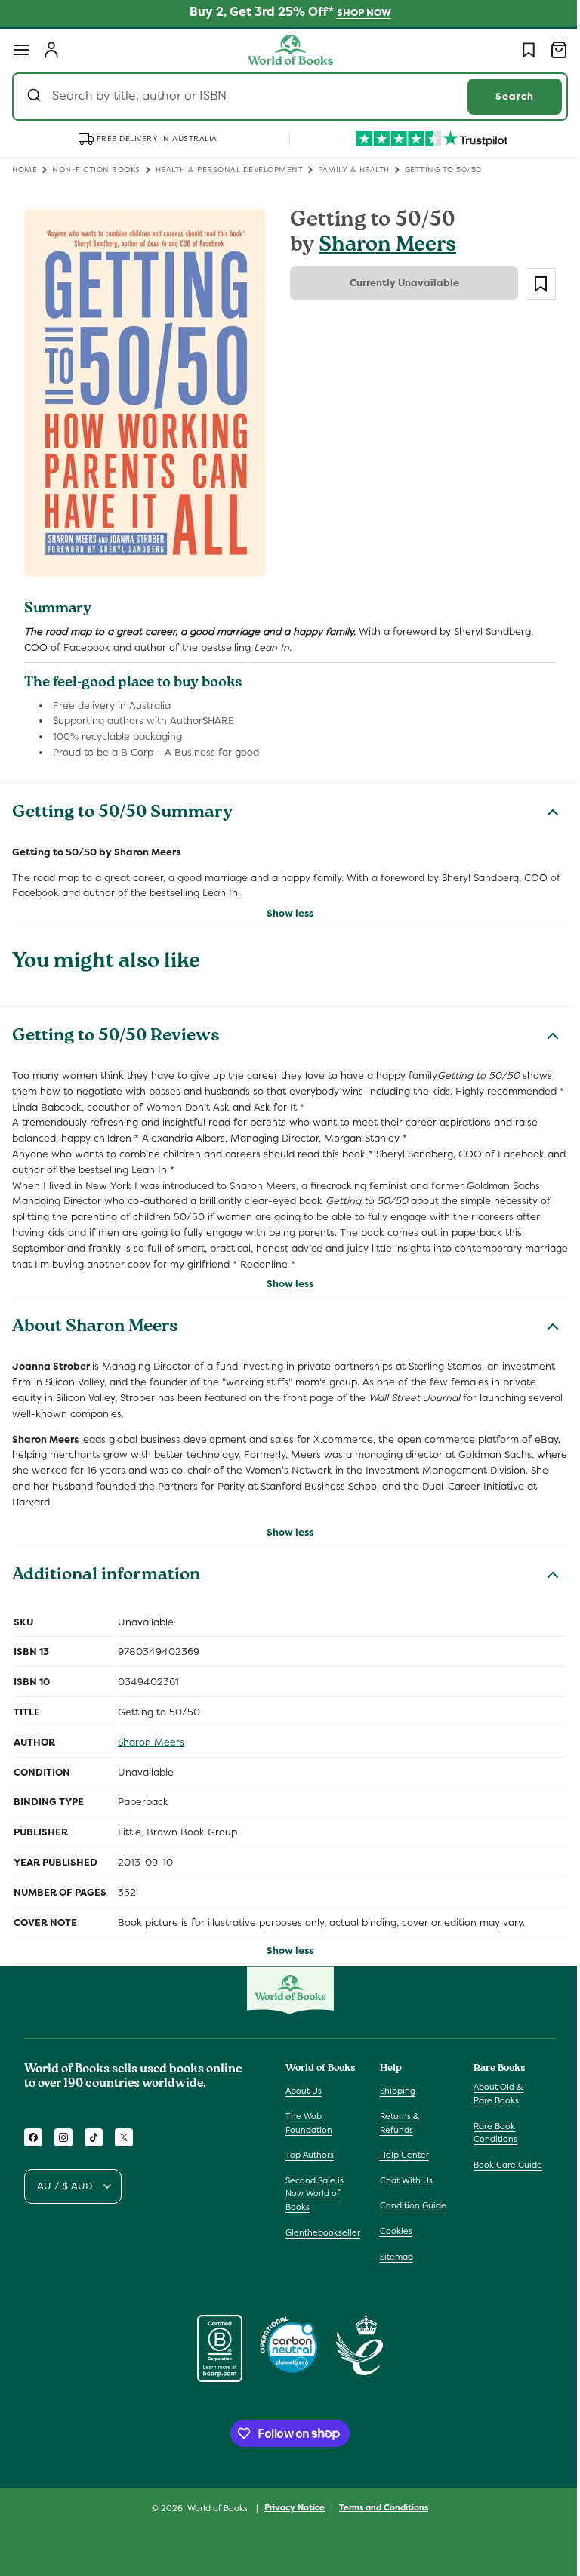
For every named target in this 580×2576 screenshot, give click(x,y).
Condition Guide (409, 2205)
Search (503, 96)
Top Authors (310, 2155)
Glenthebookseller (323, 2232)
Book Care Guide (500, 2165)
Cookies (392, 2231)
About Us (304, 2091)
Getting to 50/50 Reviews (116, 1029)
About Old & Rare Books (491, 2094)
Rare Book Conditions (488, 2133)
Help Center (401, 2155)
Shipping (394, 2091)
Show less (285, 905)
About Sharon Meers (95, 1320)
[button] (21, 50)
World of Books (213, 2508)
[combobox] (284, 97)
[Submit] (36, 97)
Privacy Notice (289, 2507)
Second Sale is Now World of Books (315, 2194)
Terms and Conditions (378, 2507)
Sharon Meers (382, 247)
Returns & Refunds (396, 2123)
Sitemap (393, 2257)
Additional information (106, 1567)
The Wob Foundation (309, 2123)
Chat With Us (403, 2180)
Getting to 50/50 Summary (122, 805)
